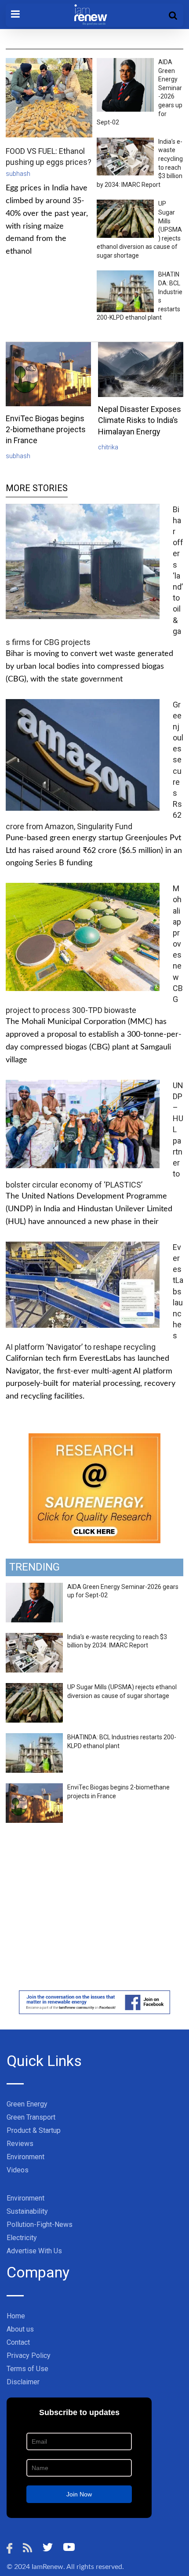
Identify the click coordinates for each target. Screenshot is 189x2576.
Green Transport (31, 2117)
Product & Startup (34, 2130)
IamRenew (47, 2567)
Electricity (22, 2238)
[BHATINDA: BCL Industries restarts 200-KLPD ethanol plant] (34, 1738)
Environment (25, 2157)
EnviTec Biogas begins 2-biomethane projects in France (46, 429)
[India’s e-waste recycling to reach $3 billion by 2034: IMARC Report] (34, 1638)
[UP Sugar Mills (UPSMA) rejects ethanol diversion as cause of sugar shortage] (34, 1688)
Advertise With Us (34, 2251)
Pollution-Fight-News (40, 2224)
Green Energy (27, 2104)
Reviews (20, 2144)
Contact (18, 2342)
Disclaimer (23, 2382)
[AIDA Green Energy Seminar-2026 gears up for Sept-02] (34, 1588)
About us (20, 2329)
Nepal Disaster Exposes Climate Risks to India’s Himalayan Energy (140, 420)
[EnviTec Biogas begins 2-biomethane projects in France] (34, 1788)
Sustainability (27, 2211)
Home (16, 2316)
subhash (18, 174)
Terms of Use (27, 2369)
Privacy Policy (29, 2356)
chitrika (108, 447)
